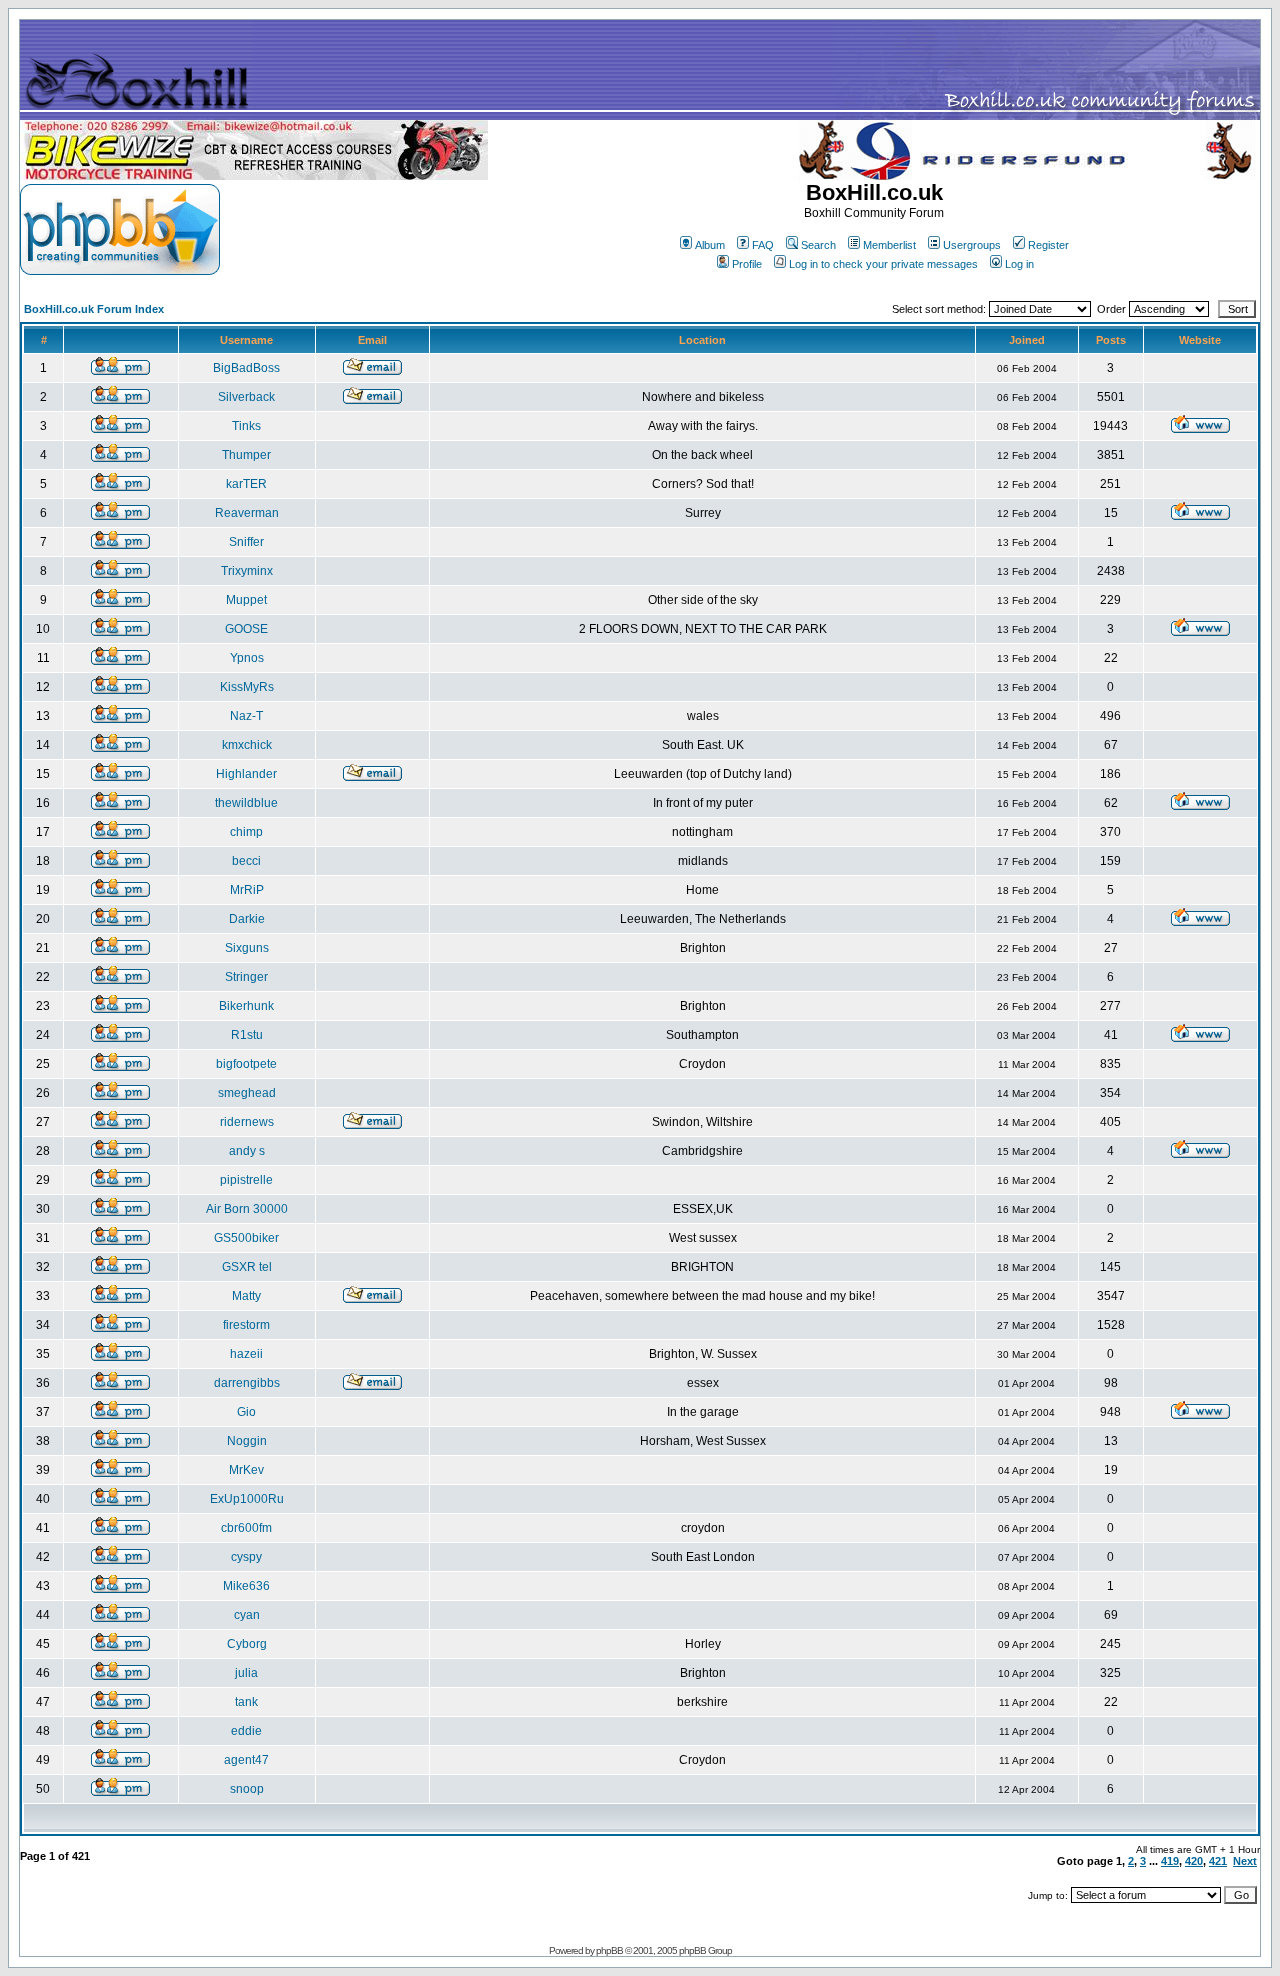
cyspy (246, 1557)
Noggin (247, 1441)
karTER (246, 484)
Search (818, 245)
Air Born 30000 (247, 1209)
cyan (247, 1615)
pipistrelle (246, 1180)
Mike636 (246, 1586)
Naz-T (246, 716)
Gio (246, 1412)
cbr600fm (246, 1528)
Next (1245, 1861)
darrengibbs (247, 1383)
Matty (246, 1296)
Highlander (246, 774)
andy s (247, 1151)
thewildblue (246, 803)
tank (246, 1702)
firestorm (246, 1325)
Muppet (246, 600)
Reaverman (247, 513)
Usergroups (972, 245)
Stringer (246, 977)
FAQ (763, 245)
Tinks (246, 426)
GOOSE (246, 629)
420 (1194, 1861)
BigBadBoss (246, 368)
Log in (1019, 264)
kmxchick (247, 745)
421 (1218, 1861)
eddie (246, 1731)
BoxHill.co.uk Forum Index (94, 309)
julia (246, 1673)
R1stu (247, 1035)
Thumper (246, 455)
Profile (747, 264)
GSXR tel (247, 1267)
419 (1170, 1861)
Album (710, 245)
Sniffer (246, 542)
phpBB (609, 1950)
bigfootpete (246, 1064)
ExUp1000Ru (247, 1499)
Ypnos (247, 658)
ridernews (247, 1122)
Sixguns (247, 948)
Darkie (247, 919)
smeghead (247, 1093)
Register (1048, 245)
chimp (246, 832)
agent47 (246, 1760)
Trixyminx (247, 571)
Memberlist (889, 245)
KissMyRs (247, 687)
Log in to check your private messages (883, 264)
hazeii (246, 1354)
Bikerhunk (246, 1006)
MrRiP (247, 890)
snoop (247, 1789)
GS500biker (246, 1238)
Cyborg (247, 1644)
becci (246, 861)
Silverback (246, 397)
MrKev (246, 1470)
